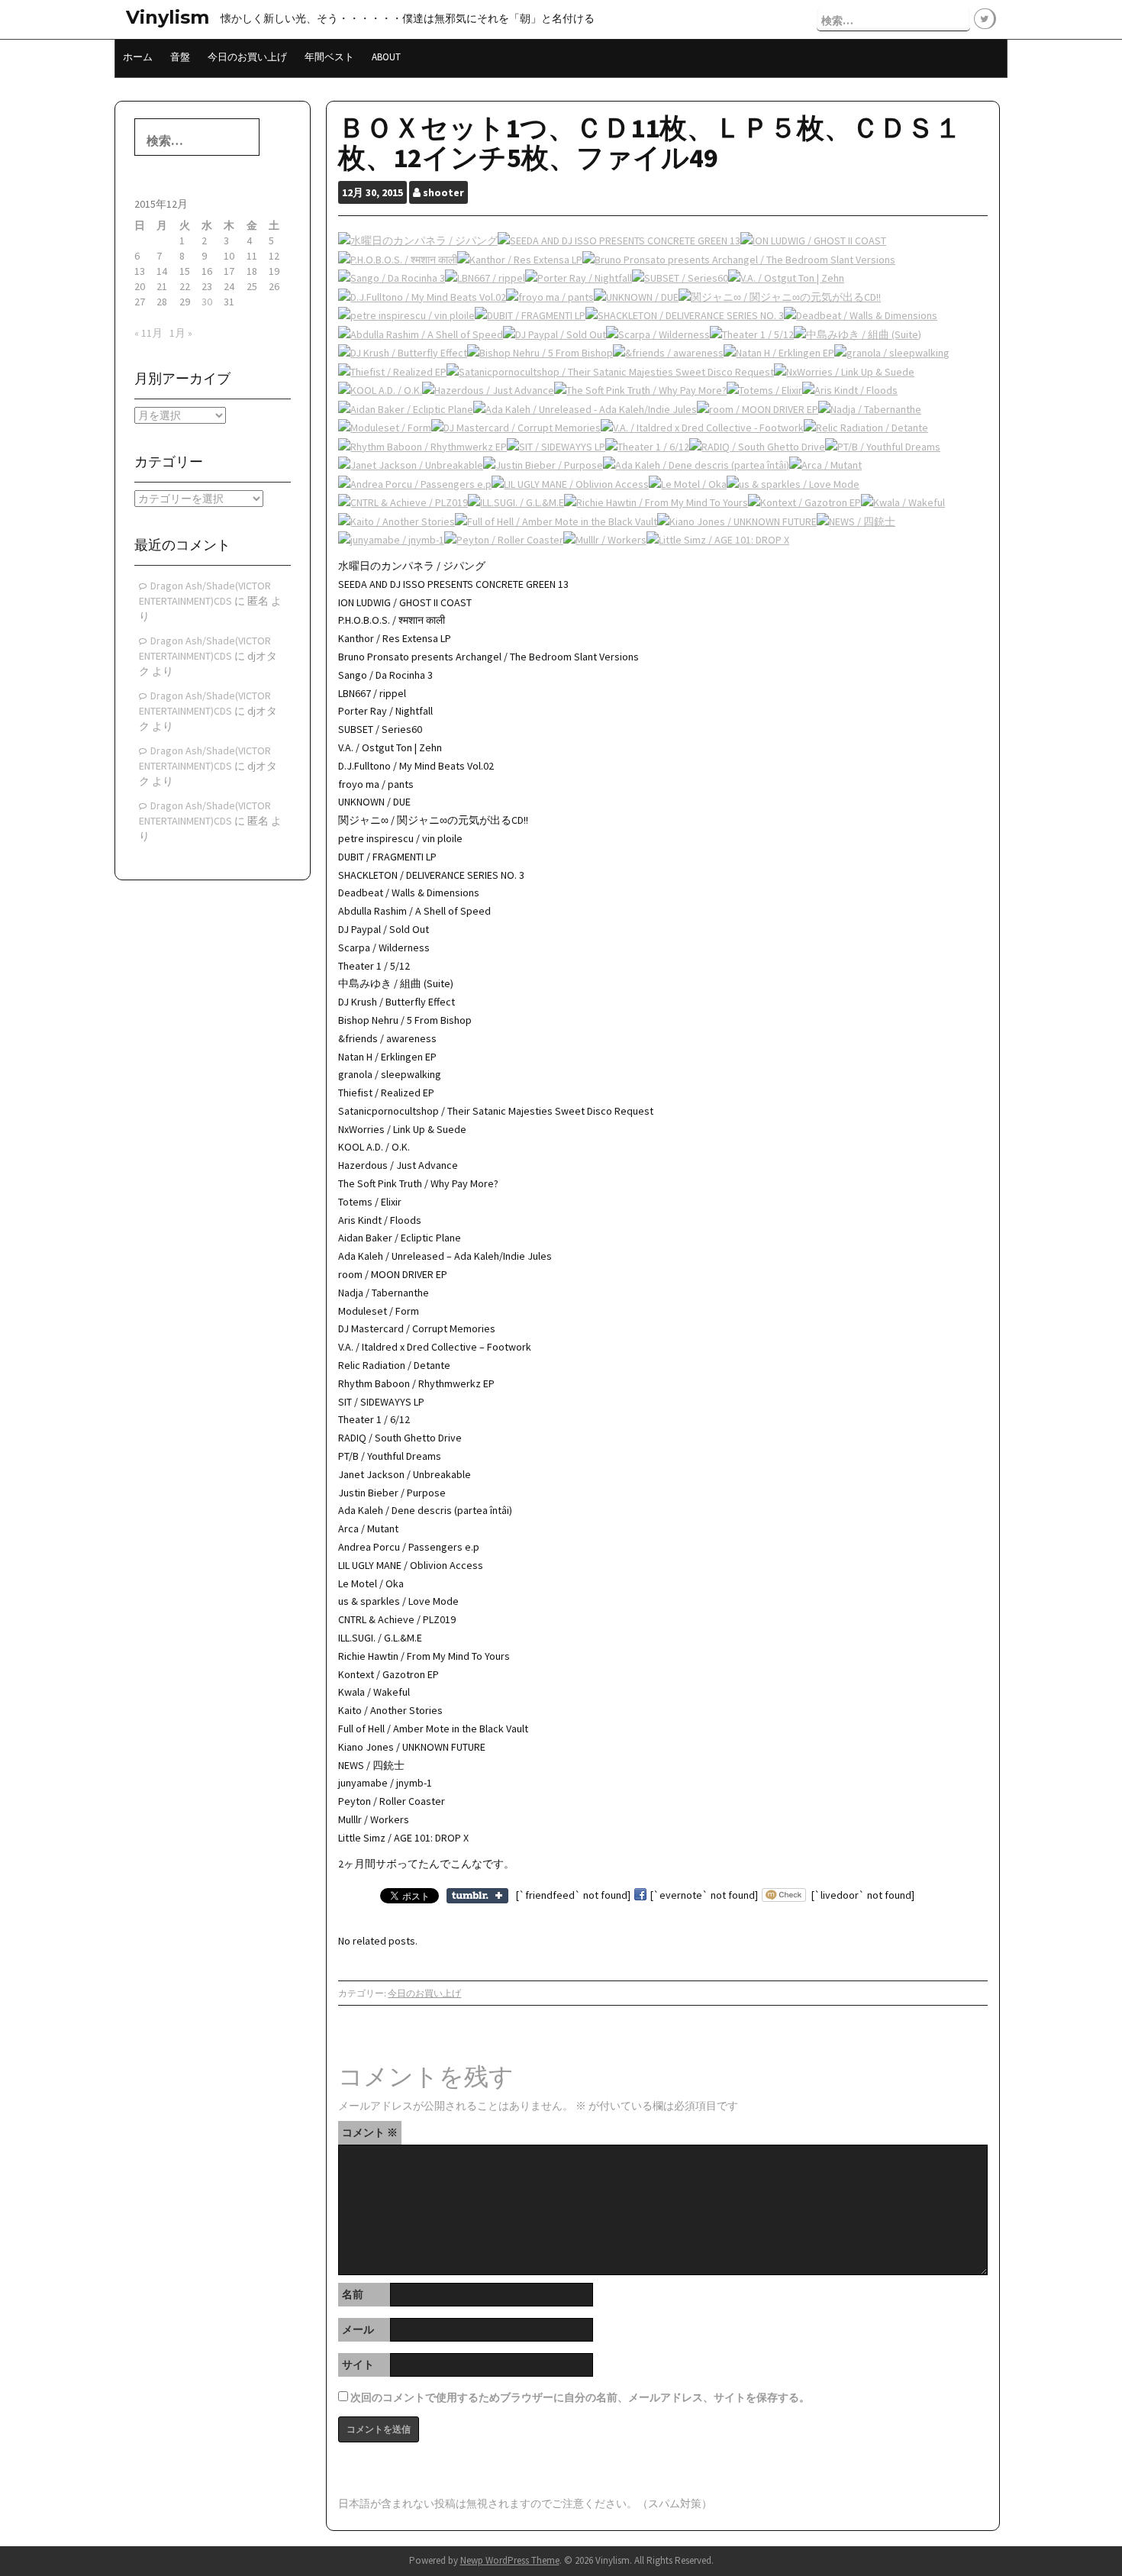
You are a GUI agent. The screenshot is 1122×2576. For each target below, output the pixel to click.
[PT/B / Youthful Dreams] (883, 446)
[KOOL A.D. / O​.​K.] (380, 390)
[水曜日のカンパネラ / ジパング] (418, 240)
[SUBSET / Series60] (680, 278)
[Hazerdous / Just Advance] (488, 390)
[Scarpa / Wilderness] (658, 334)
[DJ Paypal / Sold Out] (555, 334)
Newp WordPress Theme (510, 2560)
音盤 (180, 57)
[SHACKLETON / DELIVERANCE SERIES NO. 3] (685, 315)
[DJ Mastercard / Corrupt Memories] (516, 428)
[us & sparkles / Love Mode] (793, 483)
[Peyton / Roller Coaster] (504, 540)
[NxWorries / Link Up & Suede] (844, 371)
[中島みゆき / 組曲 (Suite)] (858, 334)
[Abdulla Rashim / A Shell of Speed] (421, 334)
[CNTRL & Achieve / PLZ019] (403, 502)
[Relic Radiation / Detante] (866, 428)
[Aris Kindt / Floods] (850, 390)
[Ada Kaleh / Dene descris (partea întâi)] (696, 465)
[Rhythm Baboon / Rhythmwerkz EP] (422, 446)
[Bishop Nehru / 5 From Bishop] (540, 353)
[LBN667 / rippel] (485, 278)
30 (207, 302)
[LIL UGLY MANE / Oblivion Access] (570, 483)
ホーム (138, 57)
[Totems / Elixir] (764, 390)
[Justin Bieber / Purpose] (543, 465)
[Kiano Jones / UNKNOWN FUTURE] (737, 521)
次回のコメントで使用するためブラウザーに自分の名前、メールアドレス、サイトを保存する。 (580, 2397)
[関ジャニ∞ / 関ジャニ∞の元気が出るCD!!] (780, 296)
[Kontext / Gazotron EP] (804, 502)
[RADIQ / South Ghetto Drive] (757, 446)
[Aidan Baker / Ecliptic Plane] (406, 408)
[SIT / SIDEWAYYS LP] (556, 446)
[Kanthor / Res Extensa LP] (520, 259)
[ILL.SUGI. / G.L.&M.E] (516, 502)
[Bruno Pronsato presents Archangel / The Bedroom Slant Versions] (739, 259)
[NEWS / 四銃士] (856, 521)
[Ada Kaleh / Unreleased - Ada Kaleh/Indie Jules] (585, 408)
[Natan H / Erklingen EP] (779, 353)
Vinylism (168, 17)
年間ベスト (329, 57)
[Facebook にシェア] (640, 1895)
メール (358, 2329)
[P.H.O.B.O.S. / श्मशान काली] (398, 259)
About (386, 57)
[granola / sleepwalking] (892, 353)
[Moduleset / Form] (385, 428)
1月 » (181, 333)
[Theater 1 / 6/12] (647, 446)
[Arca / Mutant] (825, 465)
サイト (358, 2365)
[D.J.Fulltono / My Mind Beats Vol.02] (422, 296)
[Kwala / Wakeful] (903, 502)
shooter (443, 192)
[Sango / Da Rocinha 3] (392, 278)
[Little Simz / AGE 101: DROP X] (718, 540)
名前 (353, 2294)
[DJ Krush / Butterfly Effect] (403, 353)
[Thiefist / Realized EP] (392, 371)
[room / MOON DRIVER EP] (758, 408)
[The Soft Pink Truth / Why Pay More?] (640, 390)
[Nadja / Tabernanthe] (870, 408)
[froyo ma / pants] (550, 296)
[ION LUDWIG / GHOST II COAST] (813, 240)
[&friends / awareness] (668, 353)
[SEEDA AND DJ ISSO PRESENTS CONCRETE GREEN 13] (619, 240)
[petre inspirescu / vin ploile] (406, 315)
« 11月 (148, 333)
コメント (370, 2132)
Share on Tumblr (477, 1896)
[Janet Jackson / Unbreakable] (411, 465)
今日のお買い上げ (247, 57)
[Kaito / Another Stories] (397, 521)
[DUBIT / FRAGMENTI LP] (530, 315)
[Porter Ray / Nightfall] (579, 278)
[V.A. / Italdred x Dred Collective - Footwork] (702, 428)
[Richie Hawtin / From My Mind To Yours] (656, 502)
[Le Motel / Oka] (688, 483)
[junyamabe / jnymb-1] (391, 540)
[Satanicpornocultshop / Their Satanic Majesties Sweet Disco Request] (610, 371)
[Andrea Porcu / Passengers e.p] (415, 483)
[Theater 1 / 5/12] (752, 334)
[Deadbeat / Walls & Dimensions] (861, 315)
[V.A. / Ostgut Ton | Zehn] (786, 278)
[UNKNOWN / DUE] (636, 296)
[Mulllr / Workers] (605, 540)
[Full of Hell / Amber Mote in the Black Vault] (556, 521)
